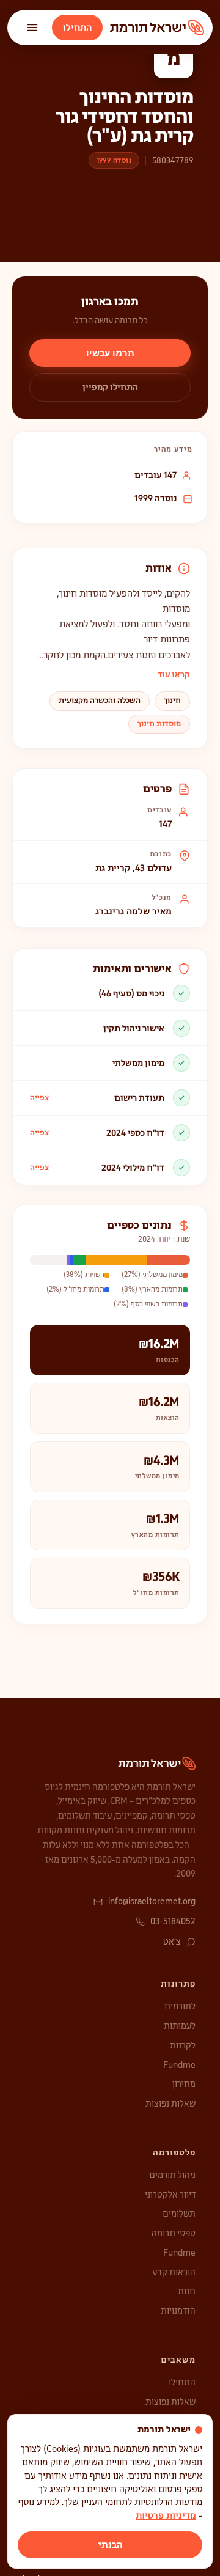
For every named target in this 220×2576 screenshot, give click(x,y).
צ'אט (172, 1941)
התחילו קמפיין (110, 387)
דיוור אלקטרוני (170, 2195)
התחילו (77, 28)
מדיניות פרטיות (166, 2515)
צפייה (39, 1098)
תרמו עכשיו (110, 353)
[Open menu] (32, 28)
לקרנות (183, 2045)
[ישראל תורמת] (157, 28)
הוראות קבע (174, 2272)
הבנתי (110, 2545)
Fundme (179, 2065)
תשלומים (179, 2214)
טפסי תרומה (174, 2233)
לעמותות (180, 2026)
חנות (187, 2291)
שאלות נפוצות (170, 2103)
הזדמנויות (178, 2311)
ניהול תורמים (172, 2175)
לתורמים (180, 2006)
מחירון (184, 2084)
